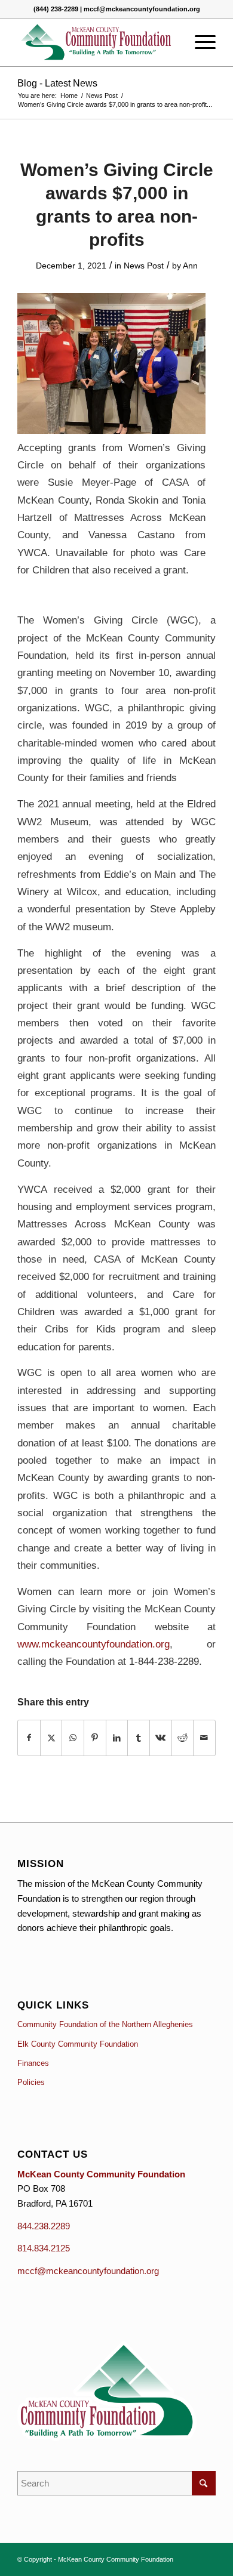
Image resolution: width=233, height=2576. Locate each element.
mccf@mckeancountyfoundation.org (88, 2271)
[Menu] (199, 42)
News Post (144, 266)
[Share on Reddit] (183, 1738)
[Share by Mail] (204, 1738)
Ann (190, 266)
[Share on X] (51, 1738)
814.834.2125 (44, 2248)
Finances (33, 2063)
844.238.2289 (44, 2226)
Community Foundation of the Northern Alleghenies (105, 2024)
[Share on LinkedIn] (117, 1738)
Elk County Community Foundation (78, 2044)
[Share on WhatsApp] (73, 1738)
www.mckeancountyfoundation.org (93, 1644)
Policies (31, 2082)
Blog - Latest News (57, 83)
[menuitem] (199, 42)
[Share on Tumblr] (139, 1738)
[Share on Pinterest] (95, 1738)
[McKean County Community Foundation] (96, 42)
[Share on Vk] (161, 1738)
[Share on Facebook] (29, 1738)
